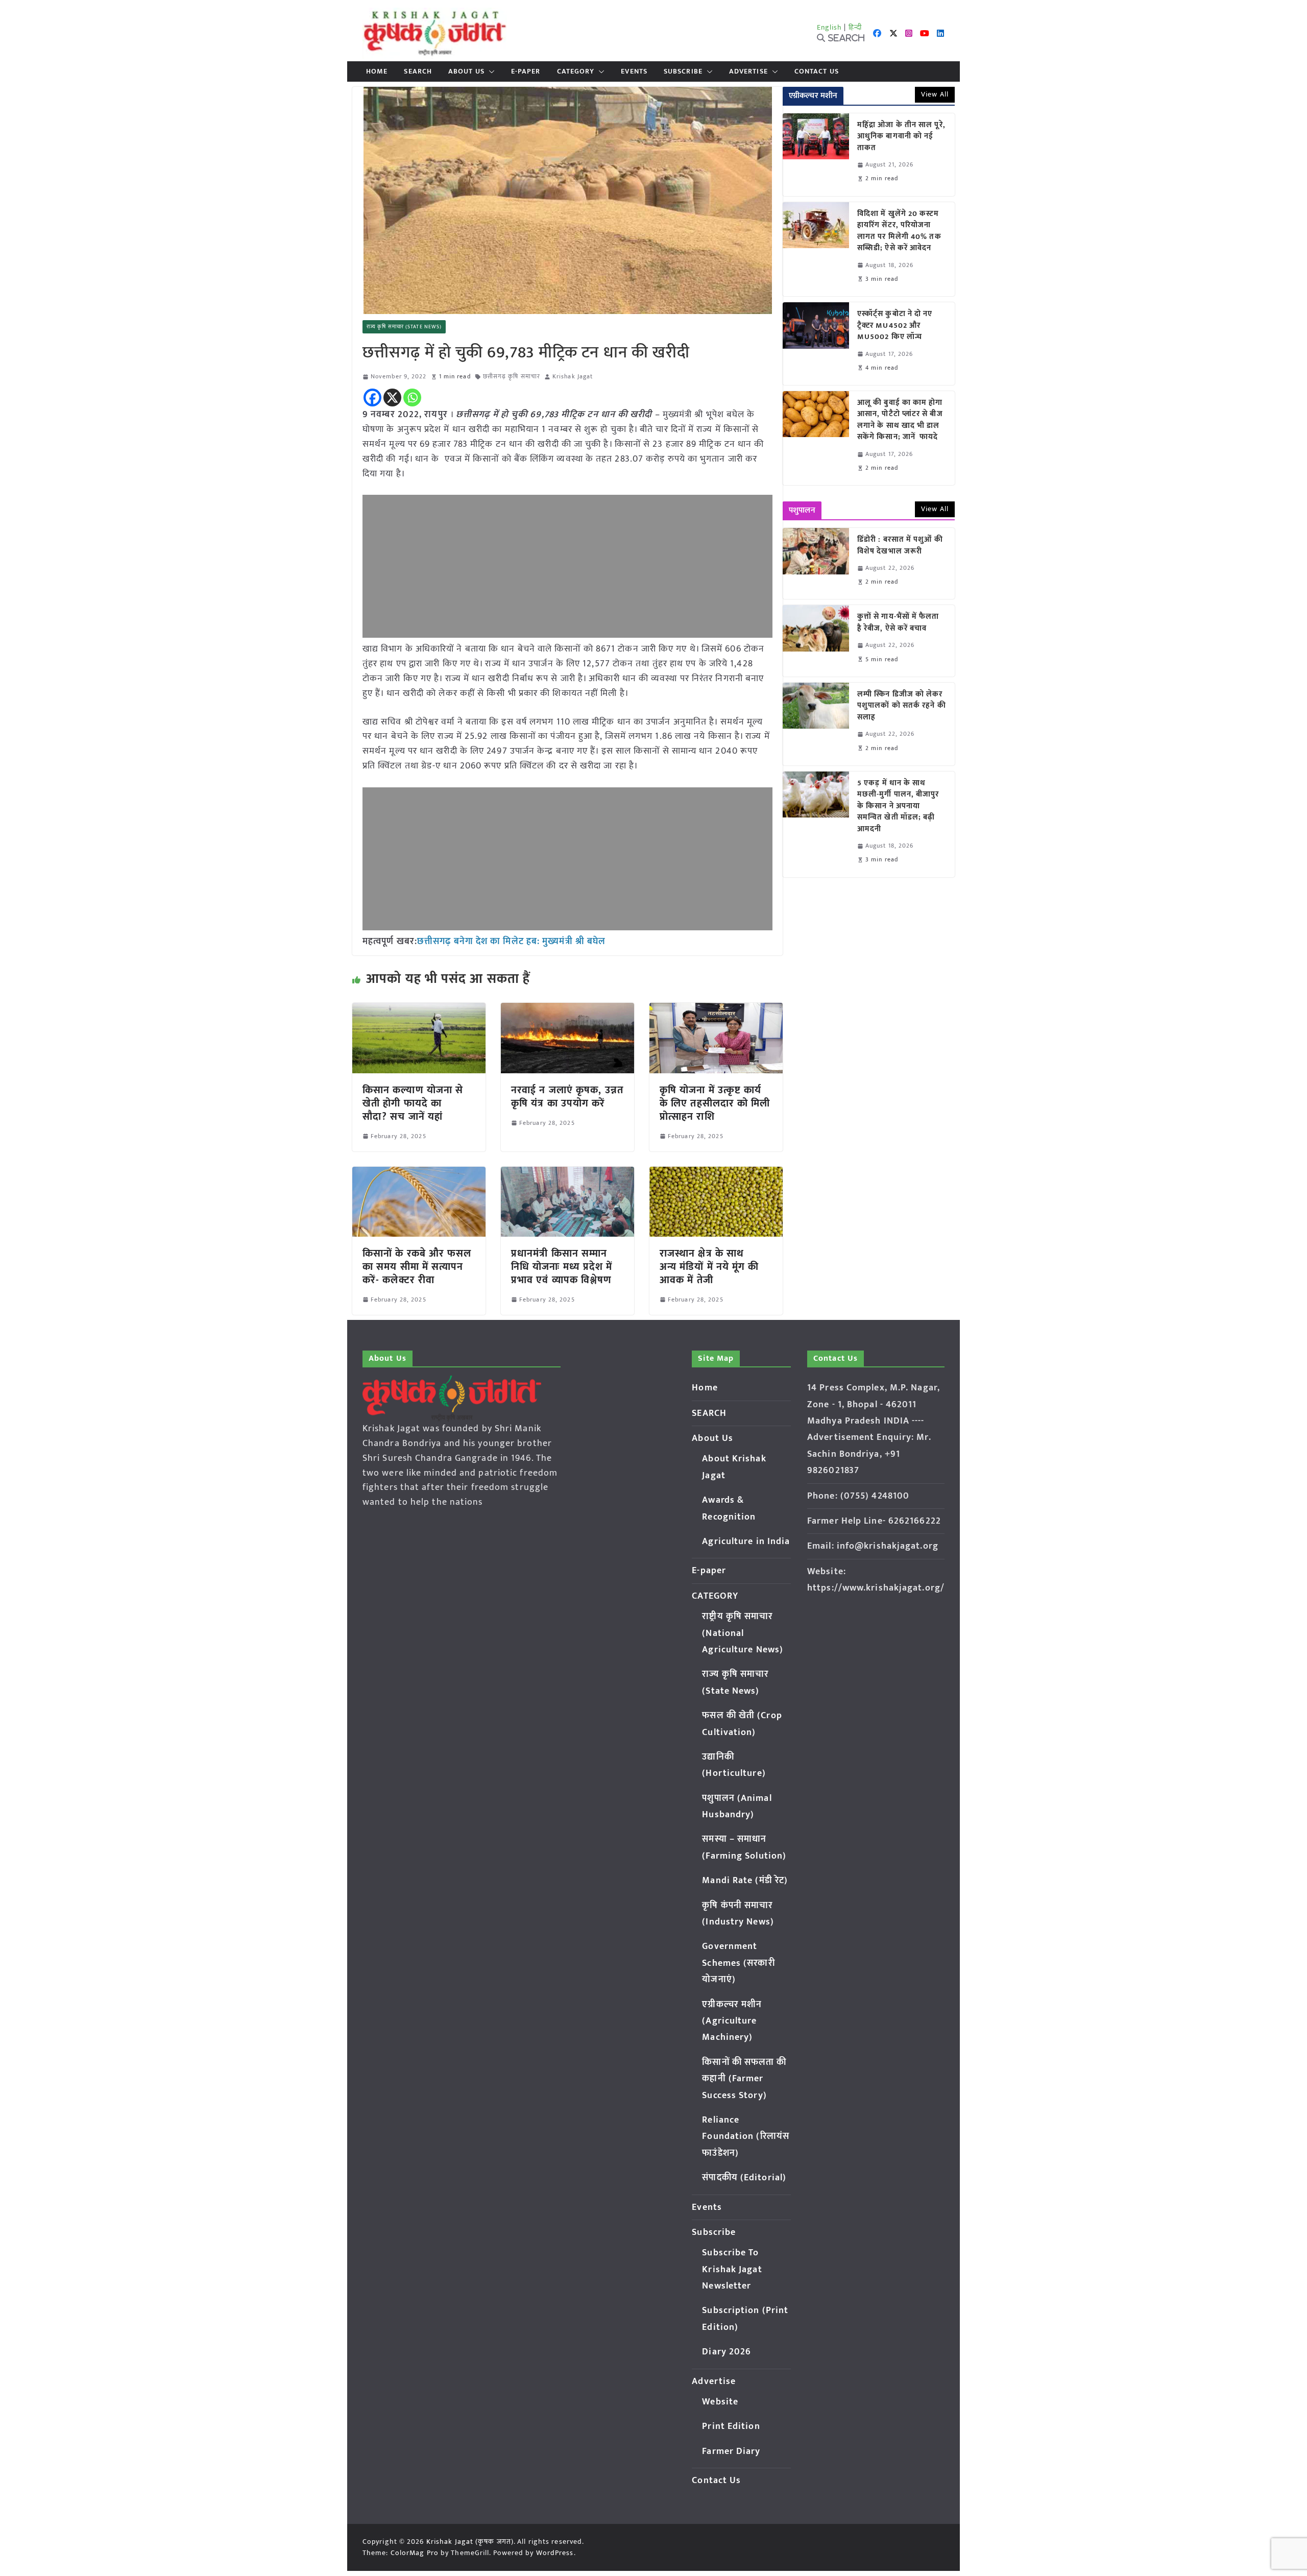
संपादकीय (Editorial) (744, 2178)
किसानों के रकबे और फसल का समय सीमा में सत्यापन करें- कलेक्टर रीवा (417, 1267)
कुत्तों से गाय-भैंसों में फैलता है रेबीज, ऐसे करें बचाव (898, 623)
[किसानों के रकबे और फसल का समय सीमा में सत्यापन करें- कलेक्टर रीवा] (419, 1174)
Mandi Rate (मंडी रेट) (745, 1881)
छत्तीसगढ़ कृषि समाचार (512, 377)
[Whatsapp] (412, 398)
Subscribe (683, 71)
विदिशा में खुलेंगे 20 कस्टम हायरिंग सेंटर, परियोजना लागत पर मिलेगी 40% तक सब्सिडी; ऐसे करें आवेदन (899, 231)
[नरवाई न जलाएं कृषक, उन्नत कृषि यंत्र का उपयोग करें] (567, 1010)
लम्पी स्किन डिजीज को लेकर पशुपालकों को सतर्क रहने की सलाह (902, 706)
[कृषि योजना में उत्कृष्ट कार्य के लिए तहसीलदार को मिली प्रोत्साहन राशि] (716, 1010)
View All (935, 94)
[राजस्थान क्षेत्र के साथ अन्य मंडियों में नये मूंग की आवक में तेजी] (716, 1174)
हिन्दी (855, 27)
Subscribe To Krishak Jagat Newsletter (732, 2269)
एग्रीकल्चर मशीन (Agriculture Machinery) (732, 2021)
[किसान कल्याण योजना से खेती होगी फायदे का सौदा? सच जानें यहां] (419, 1010)
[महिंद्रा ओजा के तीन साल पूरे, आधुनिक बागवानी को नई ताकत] (816, 155)
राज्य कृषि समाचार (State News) (404, 327)
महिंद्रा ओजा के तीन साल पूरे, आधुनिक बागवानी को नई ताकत (901, 137)
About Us (466, 71)
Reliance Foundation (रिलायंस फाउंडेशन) (746, 2137)
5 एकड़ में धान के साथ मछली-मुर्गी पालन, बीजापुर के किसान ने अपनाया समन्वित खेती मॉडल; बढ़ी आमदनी (898, 806)
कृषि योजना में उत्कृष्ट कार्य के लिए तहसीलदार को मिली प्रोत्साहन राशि (715, 1103)
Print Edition (731, 2426)
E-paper (526, 71)
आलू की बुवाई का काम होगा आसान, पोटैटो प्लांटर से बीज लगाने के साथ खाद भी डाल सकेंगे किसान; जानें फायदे (900, 420)
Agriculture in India (746, 1542)
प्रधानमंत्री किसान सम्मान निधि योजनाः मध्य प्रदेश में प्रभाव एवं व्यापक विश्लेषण (562, 1267)
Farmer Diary (731, 2451)
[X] (392, 398)
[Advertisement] (567, 566)
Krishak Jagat (573, 377)
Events (634, 71)
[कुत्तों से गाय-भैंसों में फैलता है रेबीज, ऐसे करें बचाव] (816, 641)
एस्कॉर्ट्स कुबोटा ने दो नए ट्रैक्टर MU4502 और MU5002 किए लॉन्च (895, 326)
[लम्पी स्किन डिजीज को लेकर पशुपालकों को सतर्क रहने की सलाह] (816, 724)
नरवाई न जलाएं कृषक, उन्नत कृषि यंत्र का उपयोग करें (567, 1097)
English (830, 27)
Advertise (748, 71)
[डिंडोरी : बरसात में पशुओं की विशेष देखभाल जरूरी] (816, 563)
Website (720, 2402)
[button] (490, 71)
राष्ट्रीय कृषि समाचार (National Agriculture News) (743, 1633)
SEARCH (418, 71)
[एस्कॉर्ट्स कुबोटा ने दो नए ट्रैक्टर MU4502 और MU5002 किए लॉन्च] (816, 344)
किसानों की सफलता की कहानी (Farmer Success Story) (744, 2079)
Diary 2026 (727, 2352)
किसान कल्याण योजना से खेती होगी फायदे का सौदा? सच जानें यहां (413, 1103)
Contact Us (817, 71)
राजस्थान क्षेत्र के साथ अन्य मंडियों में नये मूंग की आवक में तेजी (709, 1267)
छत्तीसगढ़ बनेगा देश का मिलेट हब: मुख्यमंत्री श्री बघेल (511, 942)
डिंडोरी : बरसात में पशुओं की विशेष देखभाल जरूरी (900, 546)
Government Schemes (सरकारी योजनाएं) (738, 1963)
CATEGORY (576, 71)
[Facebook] (372, 398)
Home (377, 71)
